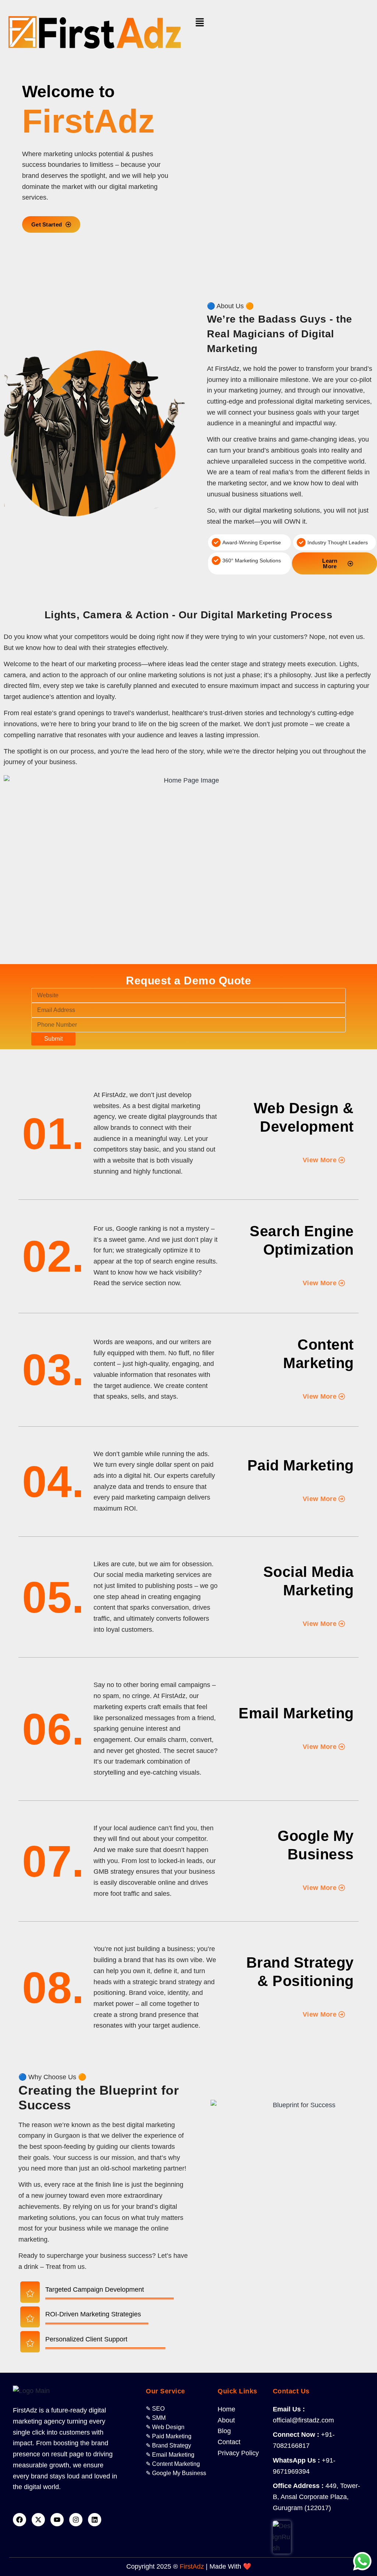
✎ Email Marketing (170, 2455)
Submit (53, 1039)
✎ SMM (156, 2418)
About (226, 2420)
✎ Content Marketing (173, 2464)
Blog (224, 2431)
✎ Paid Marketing (169, 2436)
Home (226, 2409)
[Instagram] (76, 2520)
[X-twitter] (38, 2520)
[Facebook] (20, 2520)
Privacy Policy (238, 2453)
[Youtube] (57, 2520)
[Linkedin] (95, 2520)
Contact (229, 2442)
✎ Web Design (165, 2427)
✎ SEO (155, 2409)
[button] (281, 22)
